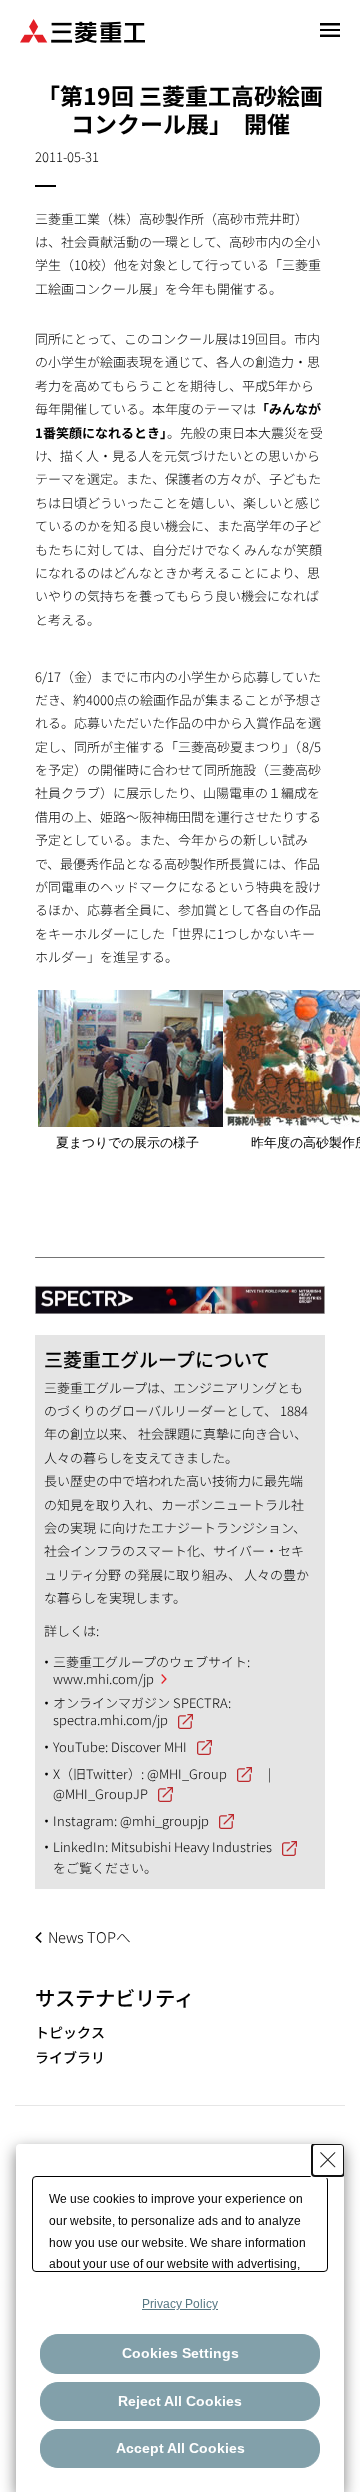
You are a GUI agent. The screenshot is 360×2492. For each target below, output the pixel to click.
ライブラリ (70, 2057)
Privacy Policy (180, 2304)
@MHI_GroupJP (100, 1793)
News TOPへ (89, 1936)
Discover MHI (149, 1746)
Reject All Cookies (180, 2401)
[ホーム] (82, 29)
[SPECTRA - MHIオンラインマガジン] (180, 1290)
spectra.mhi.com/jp (110, 1719)
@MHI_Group (187, 1773)
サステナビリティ (114, 1997)
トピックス (70, 2032)
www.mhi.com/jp (103, 1678)
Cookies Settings (180, 2353)
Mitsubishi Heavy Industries (191, 1846)
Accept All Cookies (180, 2448)
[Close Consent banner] (328, 2160)
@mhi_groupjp (164, 1820)
